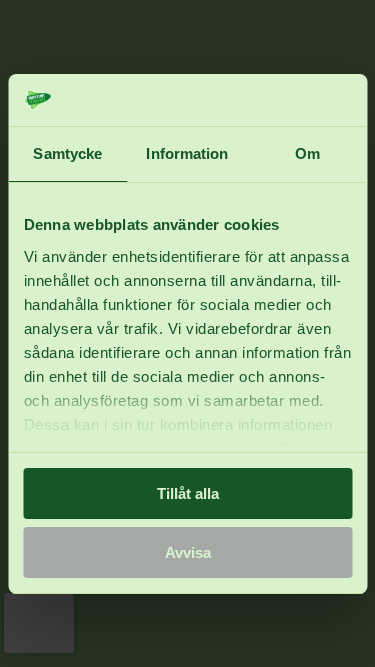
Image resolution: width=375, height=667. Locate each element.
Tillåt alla (188, 493)
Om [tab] (307, 153)
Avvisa (188, 552)
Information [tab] (187, 153)
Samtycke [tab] (67, 153)
